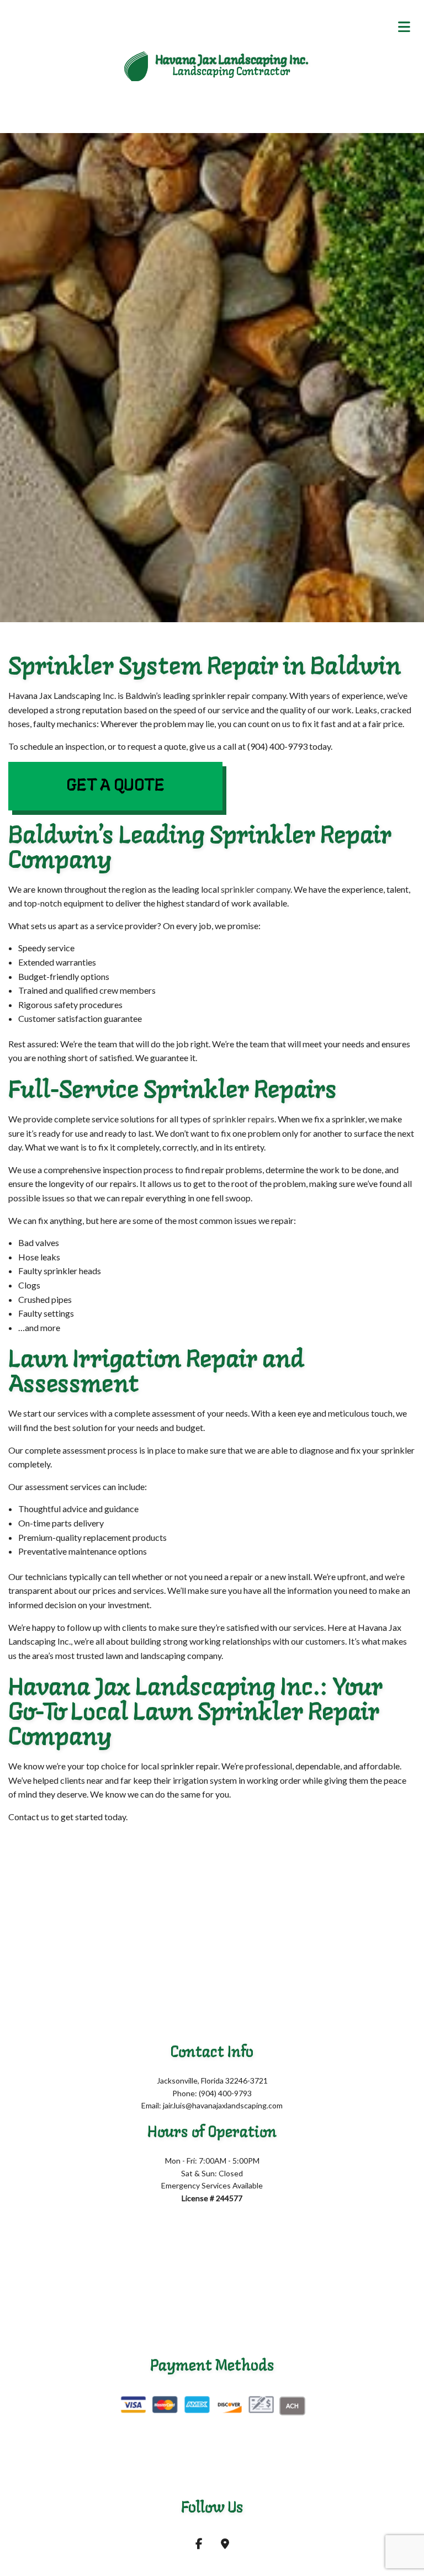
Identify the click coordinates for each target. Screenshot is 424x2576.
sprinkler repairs (243, 1119)
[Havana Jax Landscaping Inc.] (136, 65)
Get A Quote (115, 786)
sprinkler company (256, 889)
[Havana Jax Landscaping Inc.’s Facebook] (199, 2544)
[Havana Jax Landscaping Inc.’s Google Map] (225, 2544)
